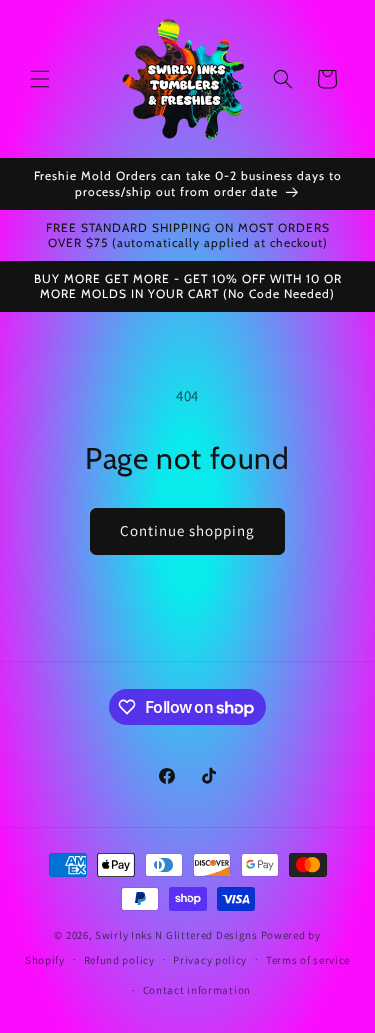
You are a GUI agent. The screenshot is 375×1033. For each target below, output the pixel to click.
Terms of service (308, 960)
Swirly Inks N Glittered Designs (176, 935)
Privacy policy (210, 960)
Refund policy (119, 960)
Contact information (197, 990)
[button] (40, 79)
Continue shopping (187, 530)
